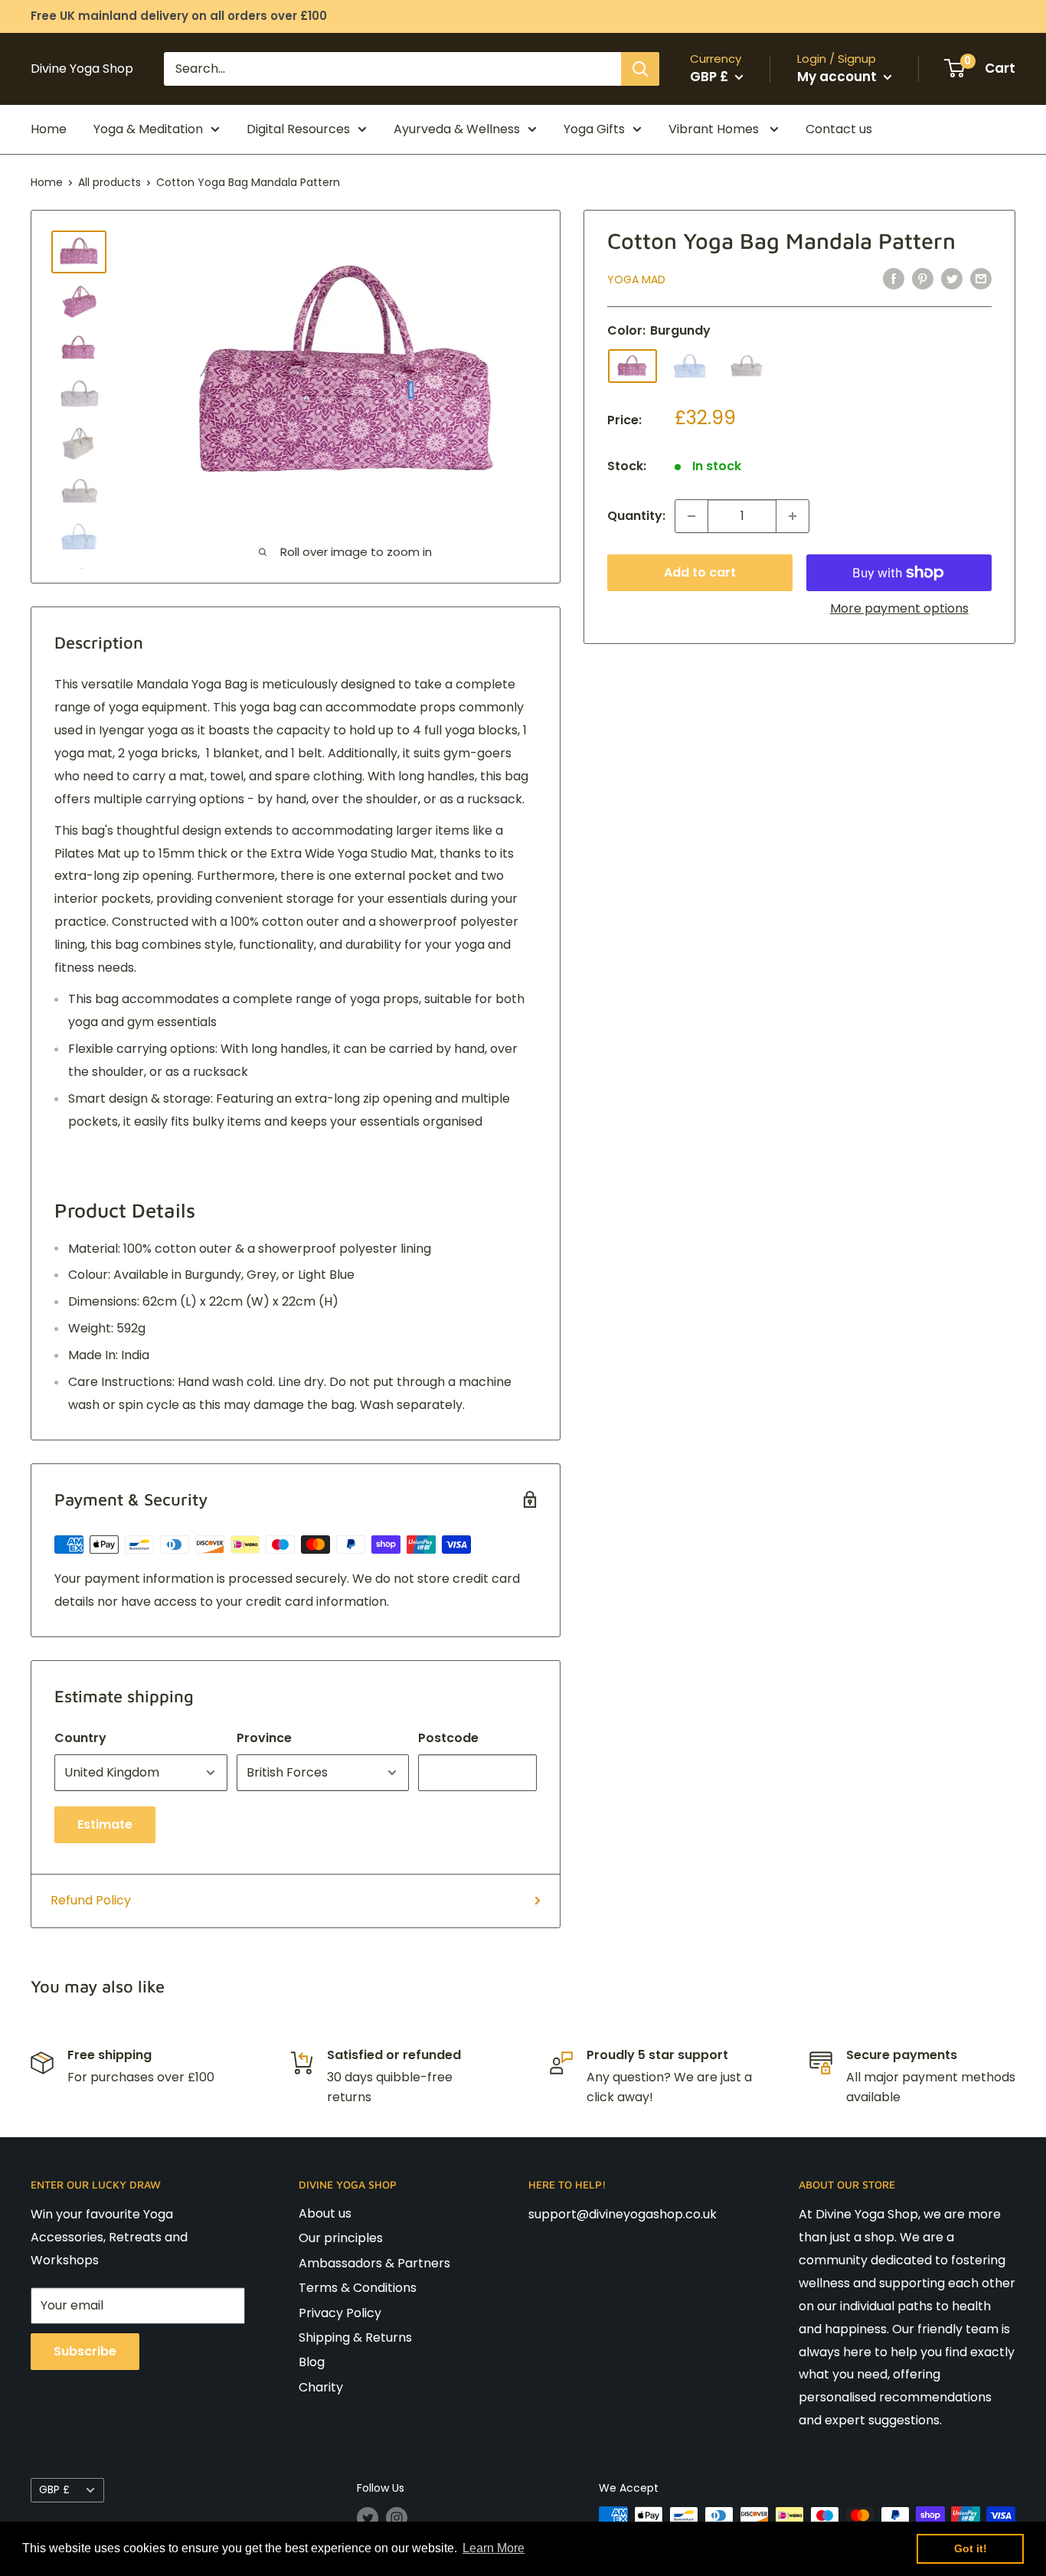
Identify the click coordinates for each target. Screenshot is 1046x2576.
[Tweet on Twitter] (952, 279)
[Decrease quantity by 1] (691, 516)
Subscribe (85, 2351)
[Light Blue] (689, 367)
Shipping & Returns (355, 2337)
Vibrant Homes (715, 129)
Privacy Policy (340, 2313)
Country (80, 1738)
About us (325, 2213)
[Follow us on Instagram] (397, 2517)
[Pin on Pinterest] (923, 279)
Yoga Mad (636, 280)
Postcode (448, 1738)
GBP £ (54, 2490)
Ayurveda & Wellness (457, 129)
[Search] (640, 69)
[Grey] (746, 366)
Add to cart (700, 572)
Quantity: (636, 516)
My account (838, 77)
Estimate (105, 1824)
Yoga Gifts (594, 129)
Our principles (341, 2238)
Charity (321, 2387)
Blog (312, 2362)
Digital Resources (298, 129)
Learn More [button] (494, 2548)
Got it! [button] (971, 2548)
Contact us (839, 129)
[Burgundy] (633, 366)
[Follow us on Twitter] (368, 2517)
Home (49, 129)
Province (264, 1738)
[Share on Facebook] (894, 279)
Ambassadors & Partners (374, 2263)
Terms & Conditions (358, 2288)
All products (110, 182)
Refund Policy (91, 1900)
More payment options (899, 608)
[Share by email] (981, 279)
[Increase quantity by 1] (793, 516)
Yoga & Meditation (148, 129)
